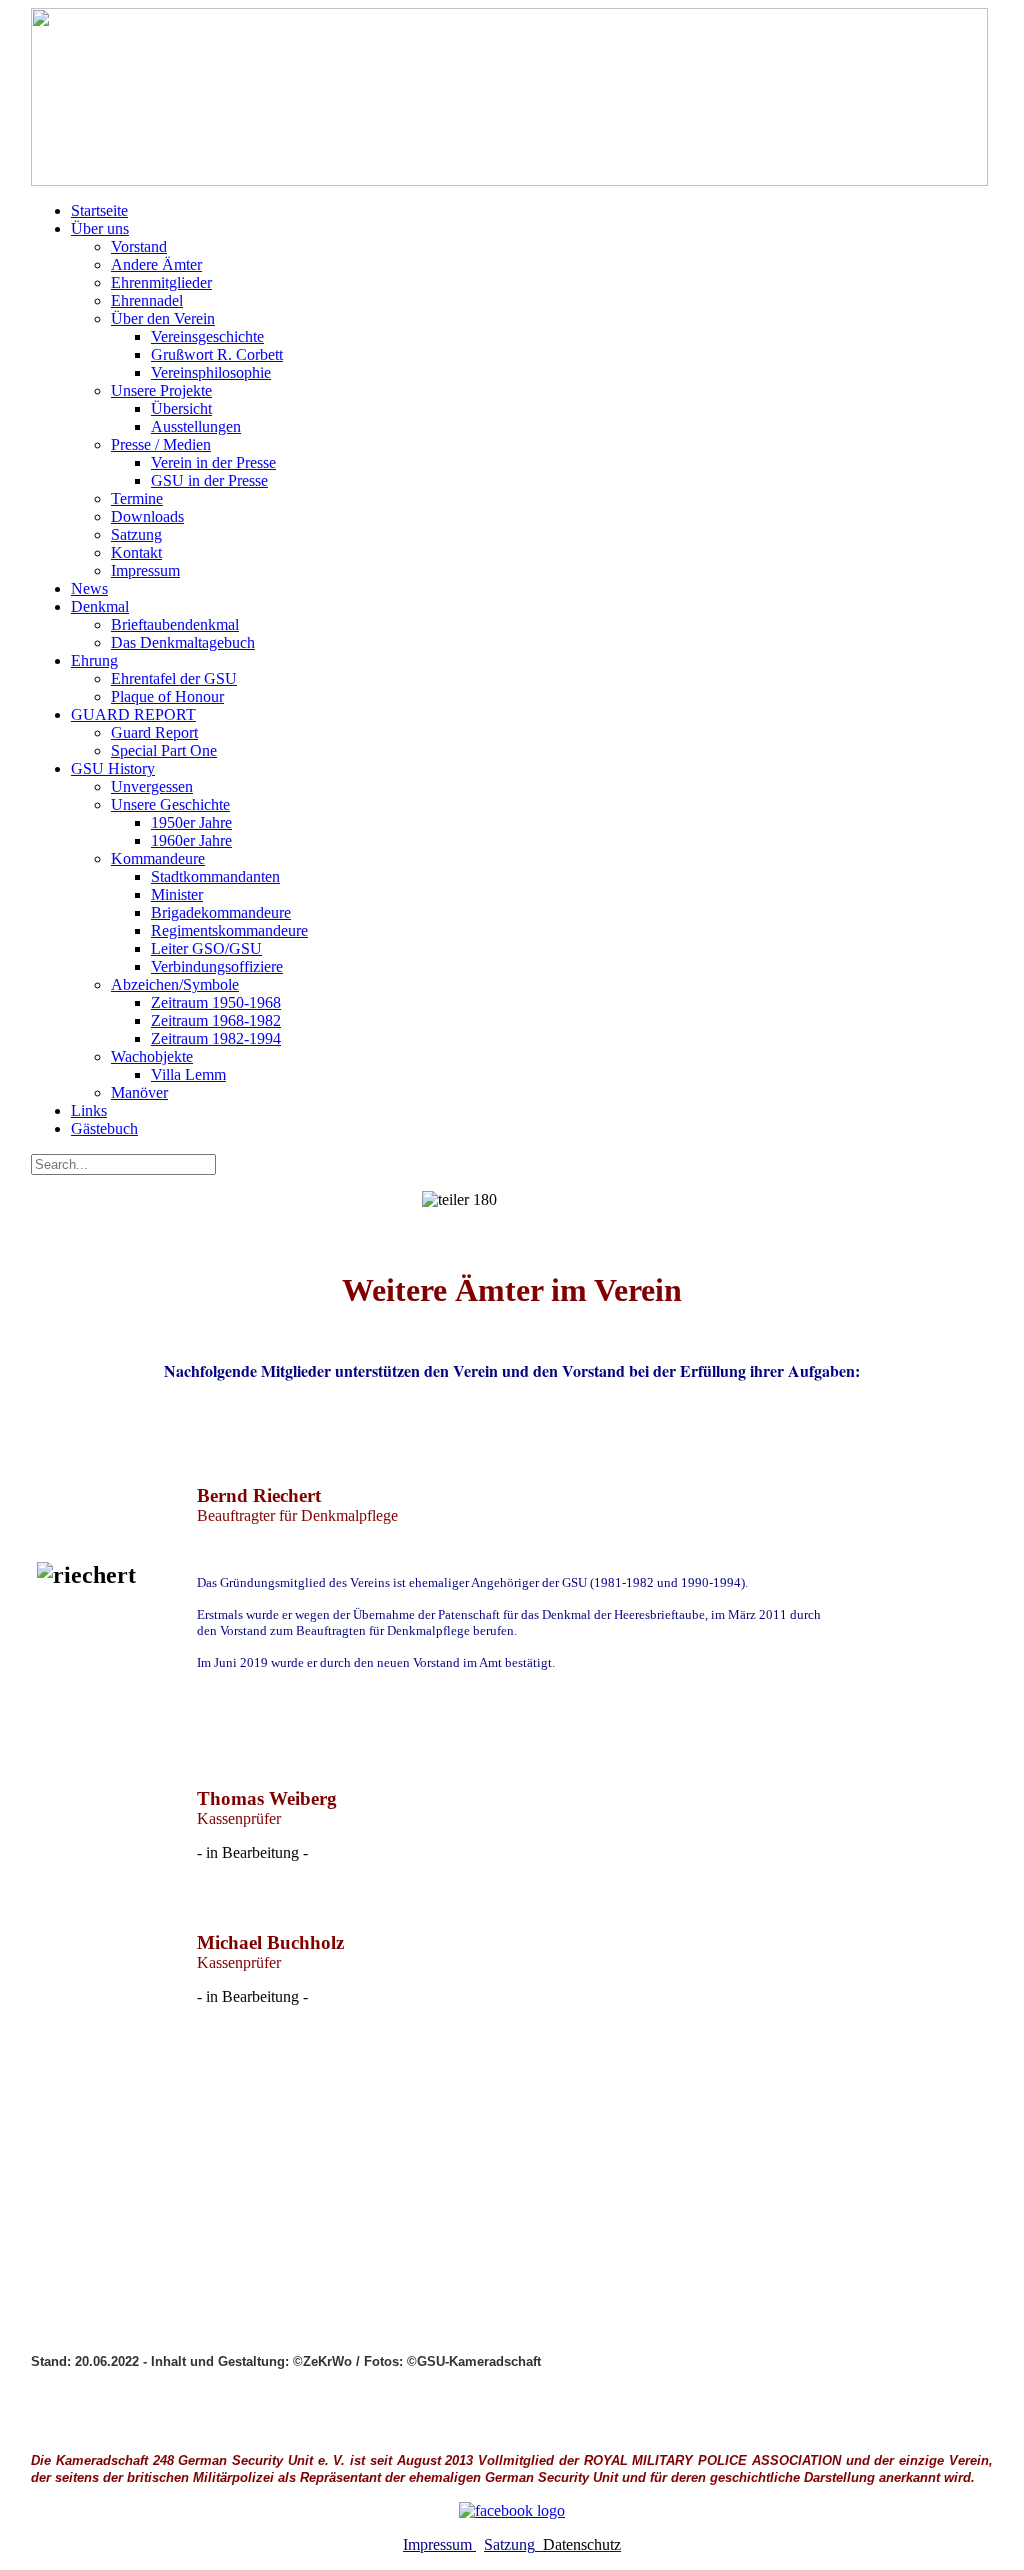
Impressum (439, 2544)
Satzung (509, 2544)
